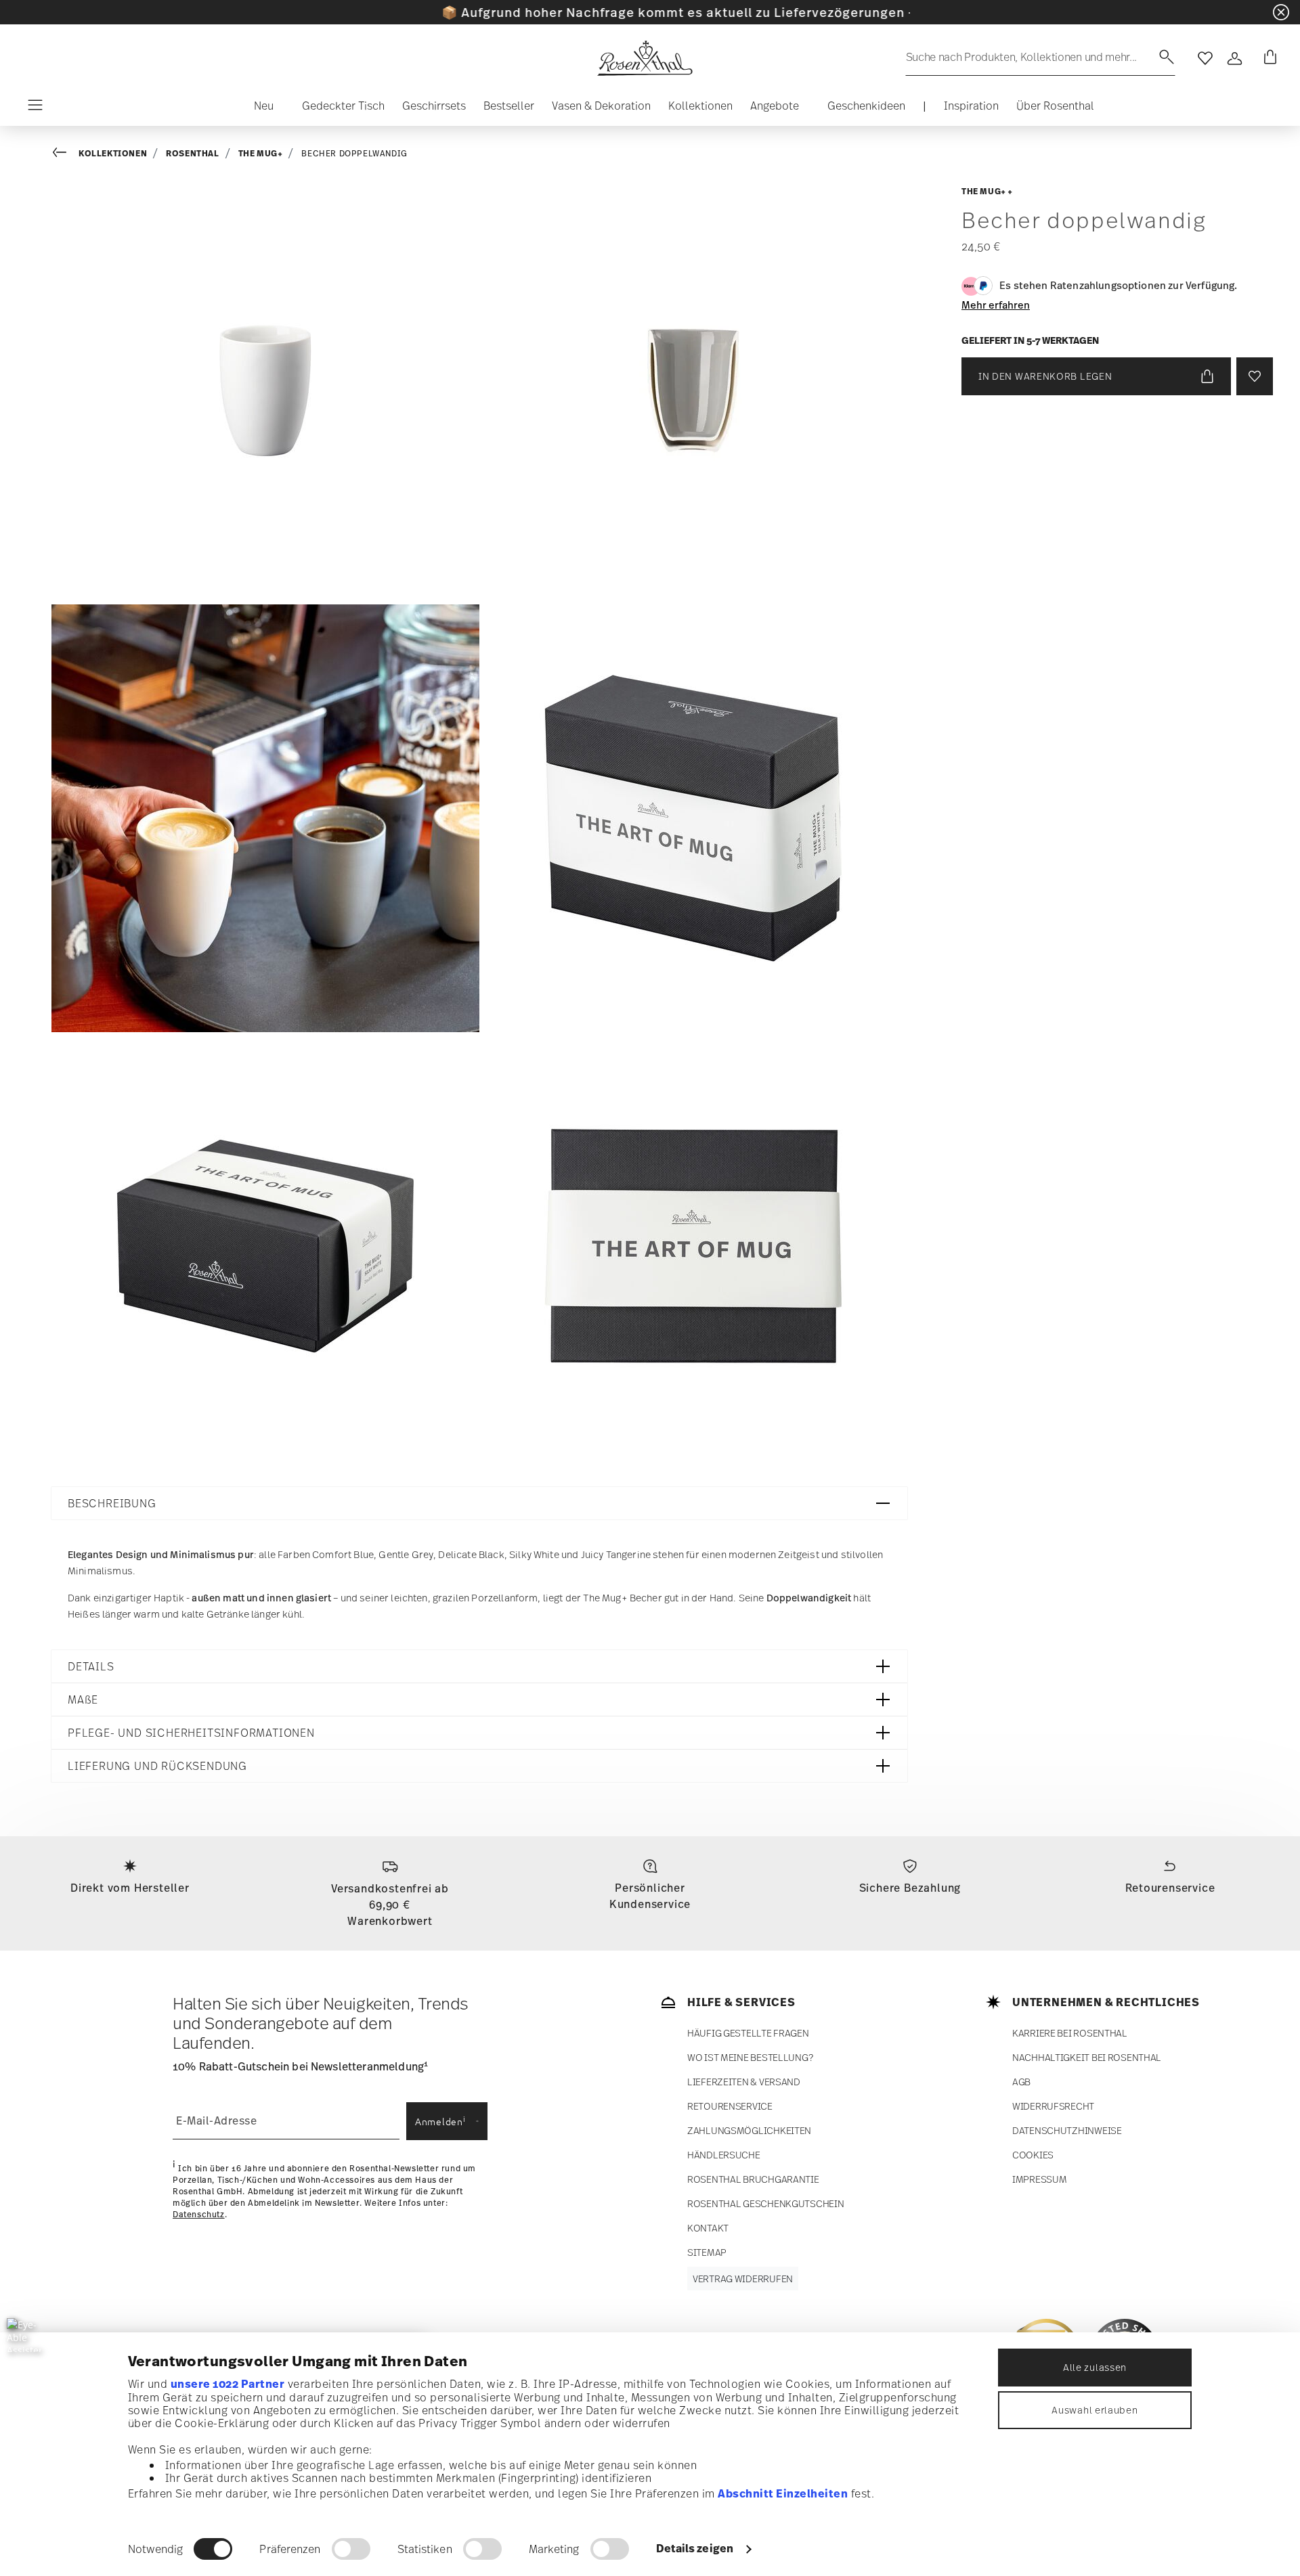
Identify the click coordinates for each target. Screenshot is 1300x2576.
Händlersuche (724, 2155)
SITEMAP (707, 2252)
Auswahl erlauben (1095, 2410)
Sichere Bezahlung (910, 1888)
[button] (258, 109)
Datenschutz (199, 2215)
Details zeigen (695, 2548)
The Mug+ (261, 153)
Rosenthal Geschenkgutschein (765, 2203)
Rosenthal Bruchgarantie (753, 2179)
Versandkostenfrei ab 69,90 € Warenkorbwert (390, 1905)
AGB (1021, 2082)
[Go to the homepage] (645, 58)
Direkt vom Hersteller (130, 1888)
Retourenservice (1170, 1888)
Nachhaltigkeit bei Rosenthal (1087, 2057)
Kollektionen (113, 153)
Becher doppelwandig (354, 154)
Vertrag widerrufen (743, 2279)
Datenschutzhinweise (1067, 2130)
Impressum (1039, 2179)
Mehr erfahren (996, 305)
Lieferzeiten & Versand (744, 2082)
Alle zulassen (1095, 2367)
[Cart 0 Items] (1267, 58)
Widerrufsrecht (1053, 2106)
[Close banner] (1281, 12)
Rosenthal (192, 153)
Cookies (1033, 2155)
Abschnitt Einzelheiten (783, 2493)
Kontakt (708, 2228)
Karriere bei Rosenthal (1070, 2033)
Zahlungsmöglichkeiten (749, 2130)
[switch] (351, 2549)
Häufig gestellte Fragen (748, 2033)
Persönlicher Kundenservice (650, 1896)
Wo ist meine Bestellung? (750, 2057)
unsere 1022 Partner (228, 2384)
